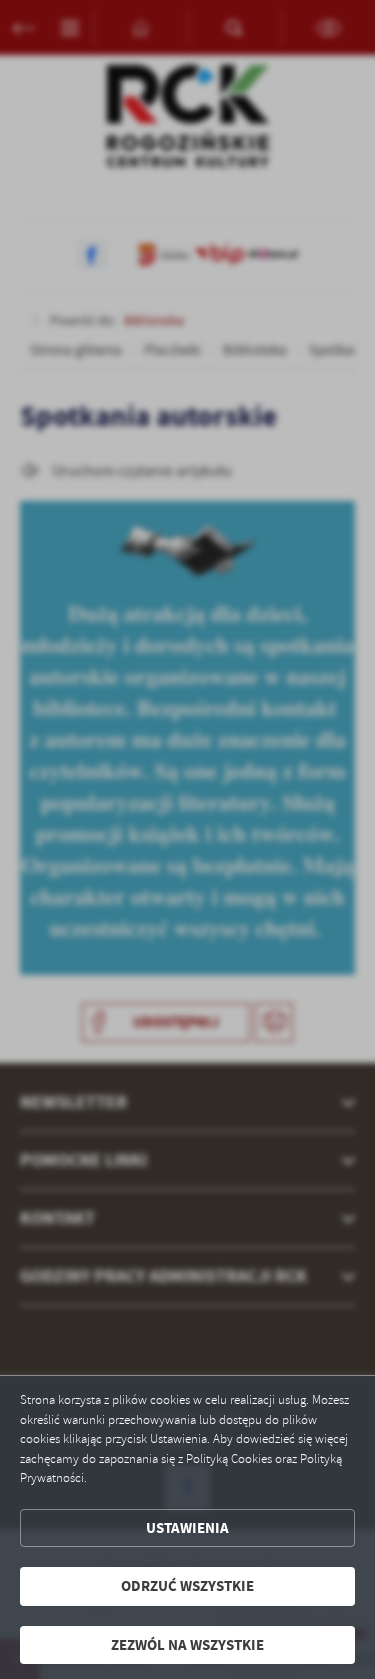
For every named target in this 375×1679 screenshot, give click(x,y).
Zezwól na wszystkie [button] (187, 1645)
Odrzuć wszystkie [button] (187, 1586)
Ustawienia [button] (187, 1528)
